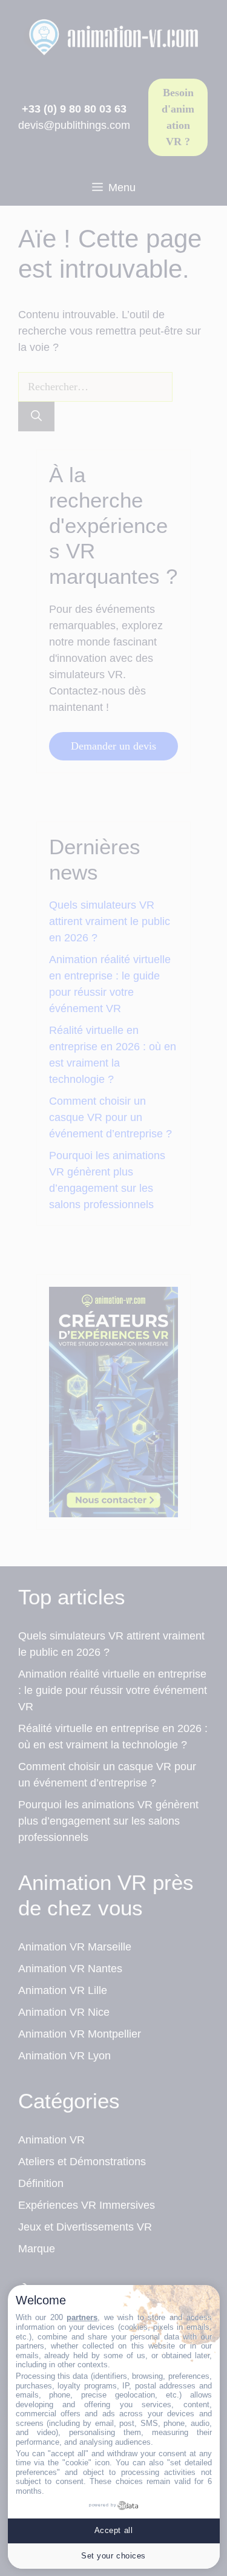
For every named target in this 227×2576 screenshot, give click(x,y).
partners (82, 2317)
